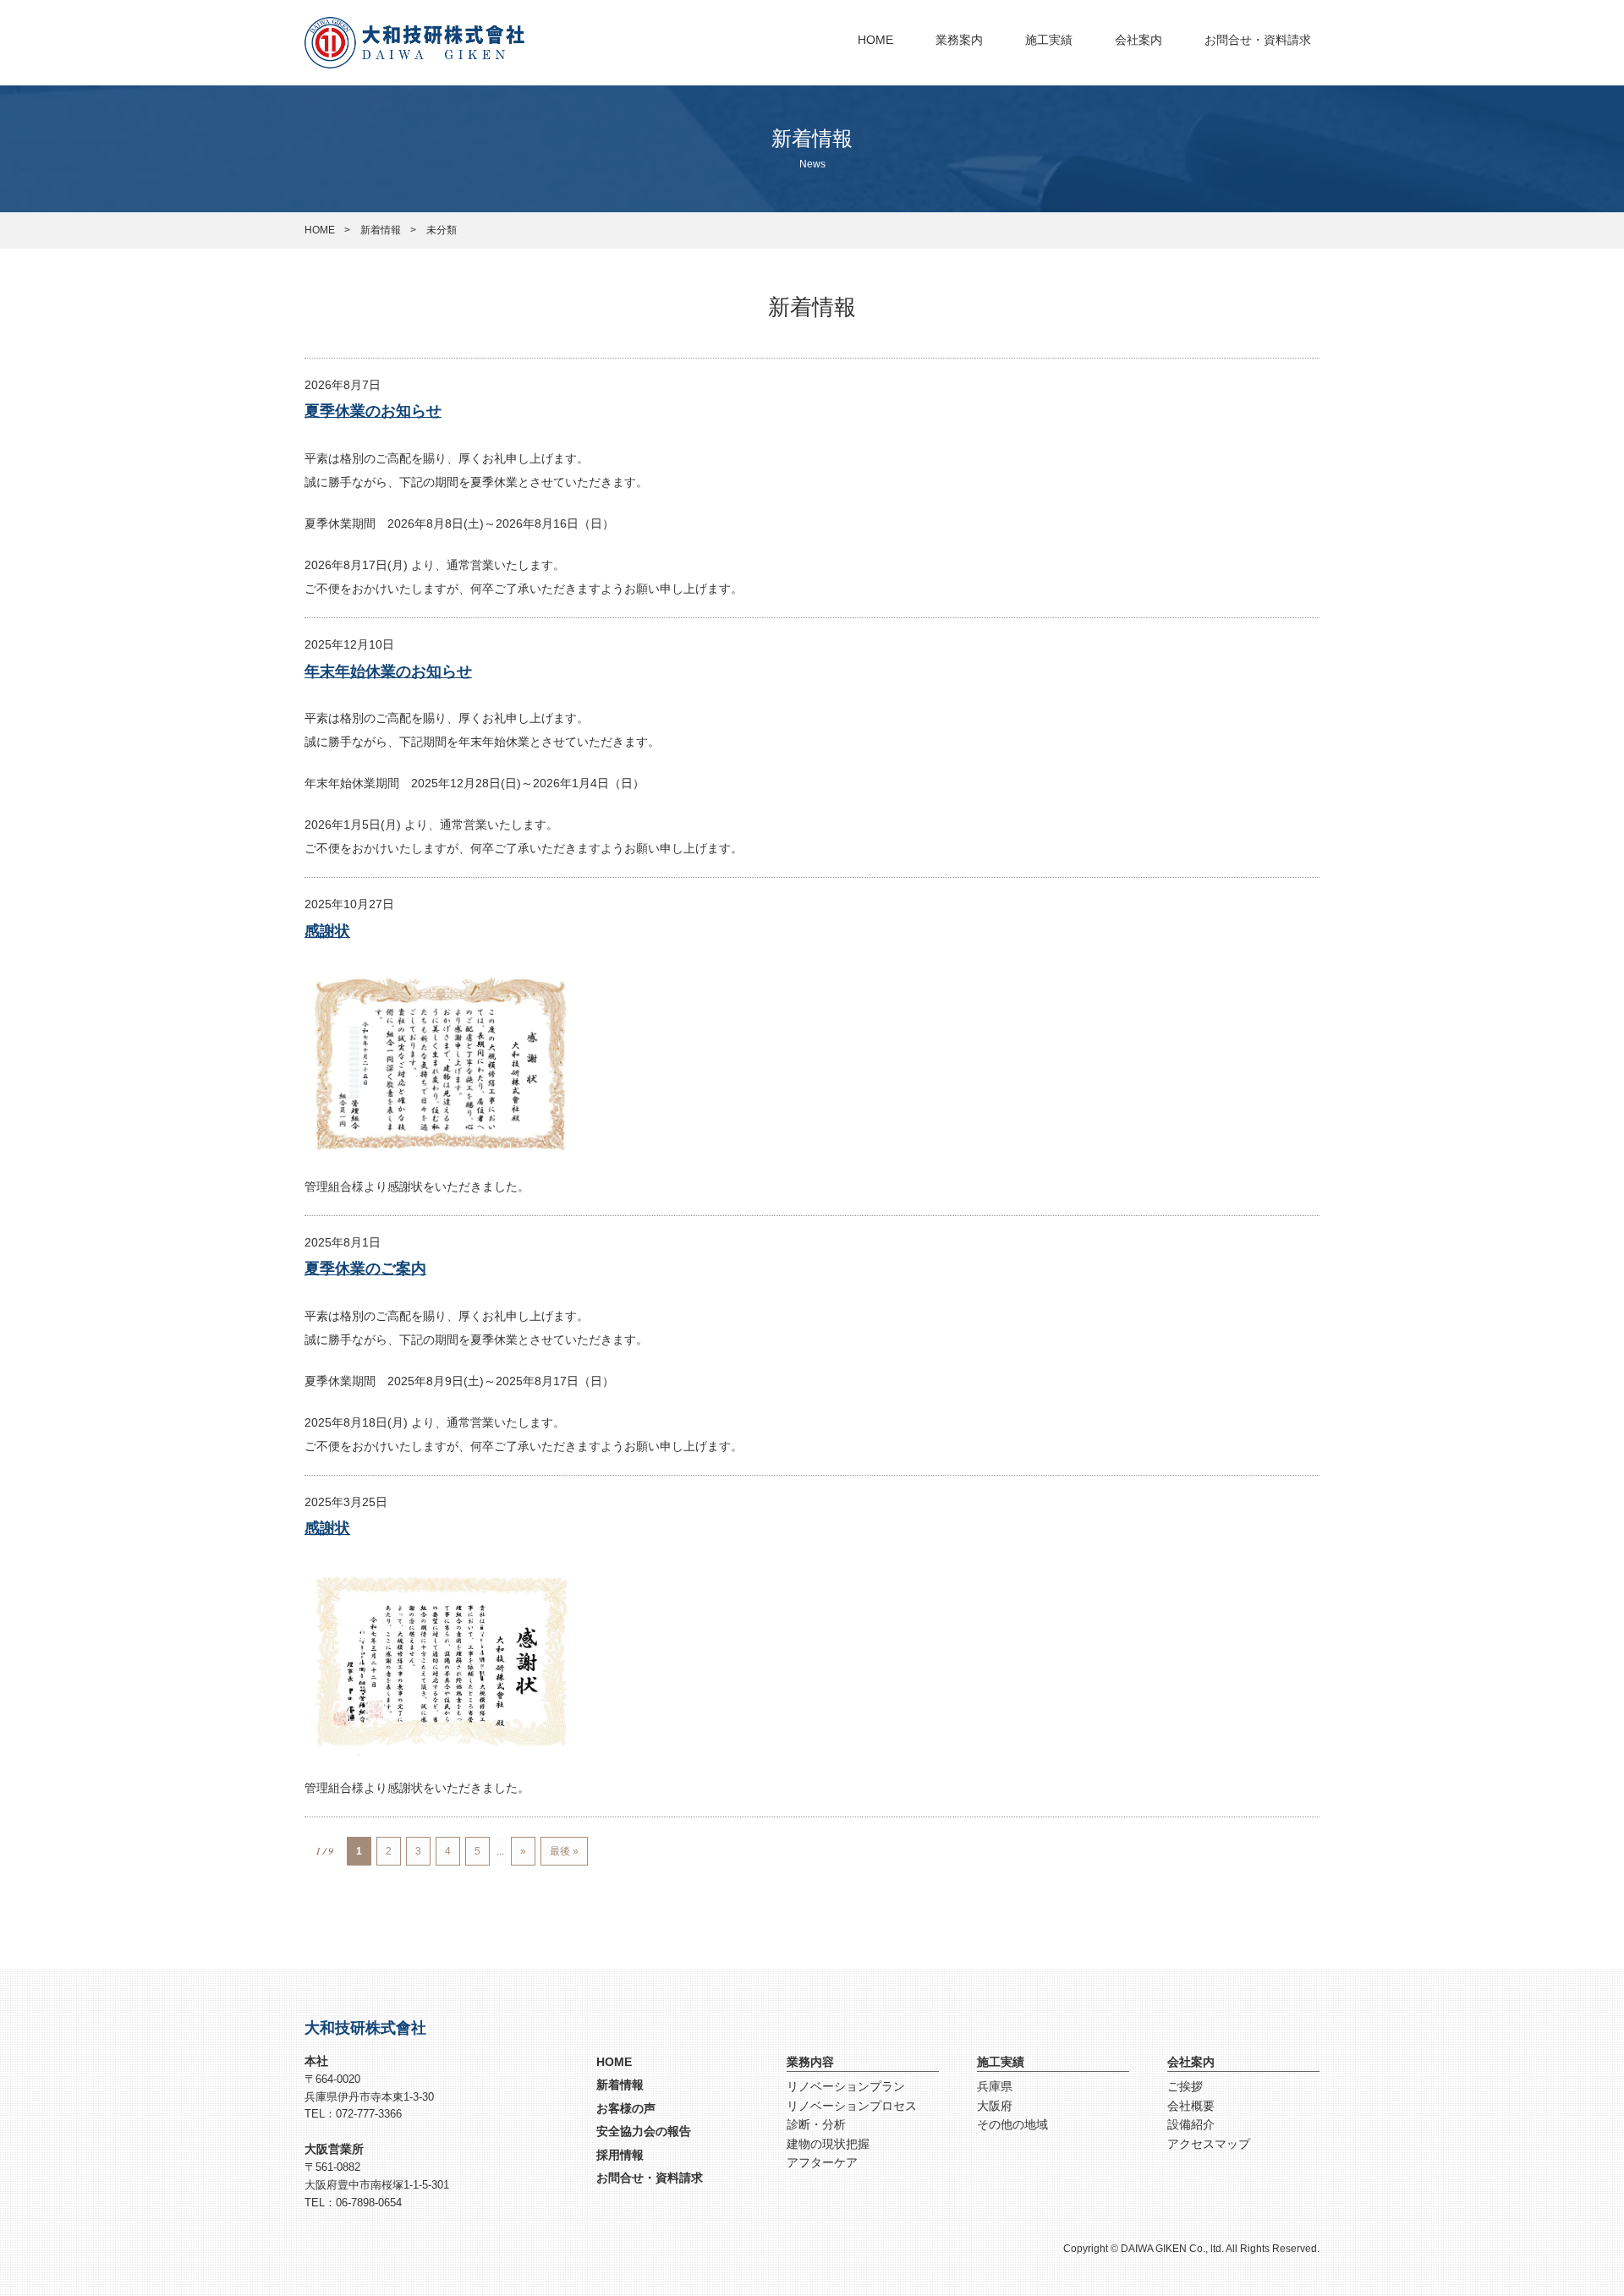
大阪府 (995, 2106)
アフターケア (822, 2162)
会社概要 (1191, 2106)
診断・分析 (816, 2124)
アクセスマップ (1209, 2144)
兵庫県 (995, 2086)
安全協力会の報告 (644, 2131)
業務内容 (810, 2062)
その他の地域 (1012, 2124)
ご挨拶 (1185, 2086)
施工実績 (1049, 40)
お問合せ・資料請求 (1258, 40)
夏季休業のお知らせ (373, 411)
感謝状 (327, 931)
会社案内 (1138, 40)
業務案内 (959, 40)
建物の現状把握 (828, 2144)
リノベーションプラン (846, 2086)
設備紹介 (1191, 2124)
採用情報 (620, 2155)
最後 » (564, 1851)
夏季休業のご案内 (365, 1269)
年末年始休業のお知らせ (388, 671)
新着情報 (620, 2085)
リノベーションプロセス (852, 2106)
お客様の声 (626, 2108)
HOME (875, 40)
